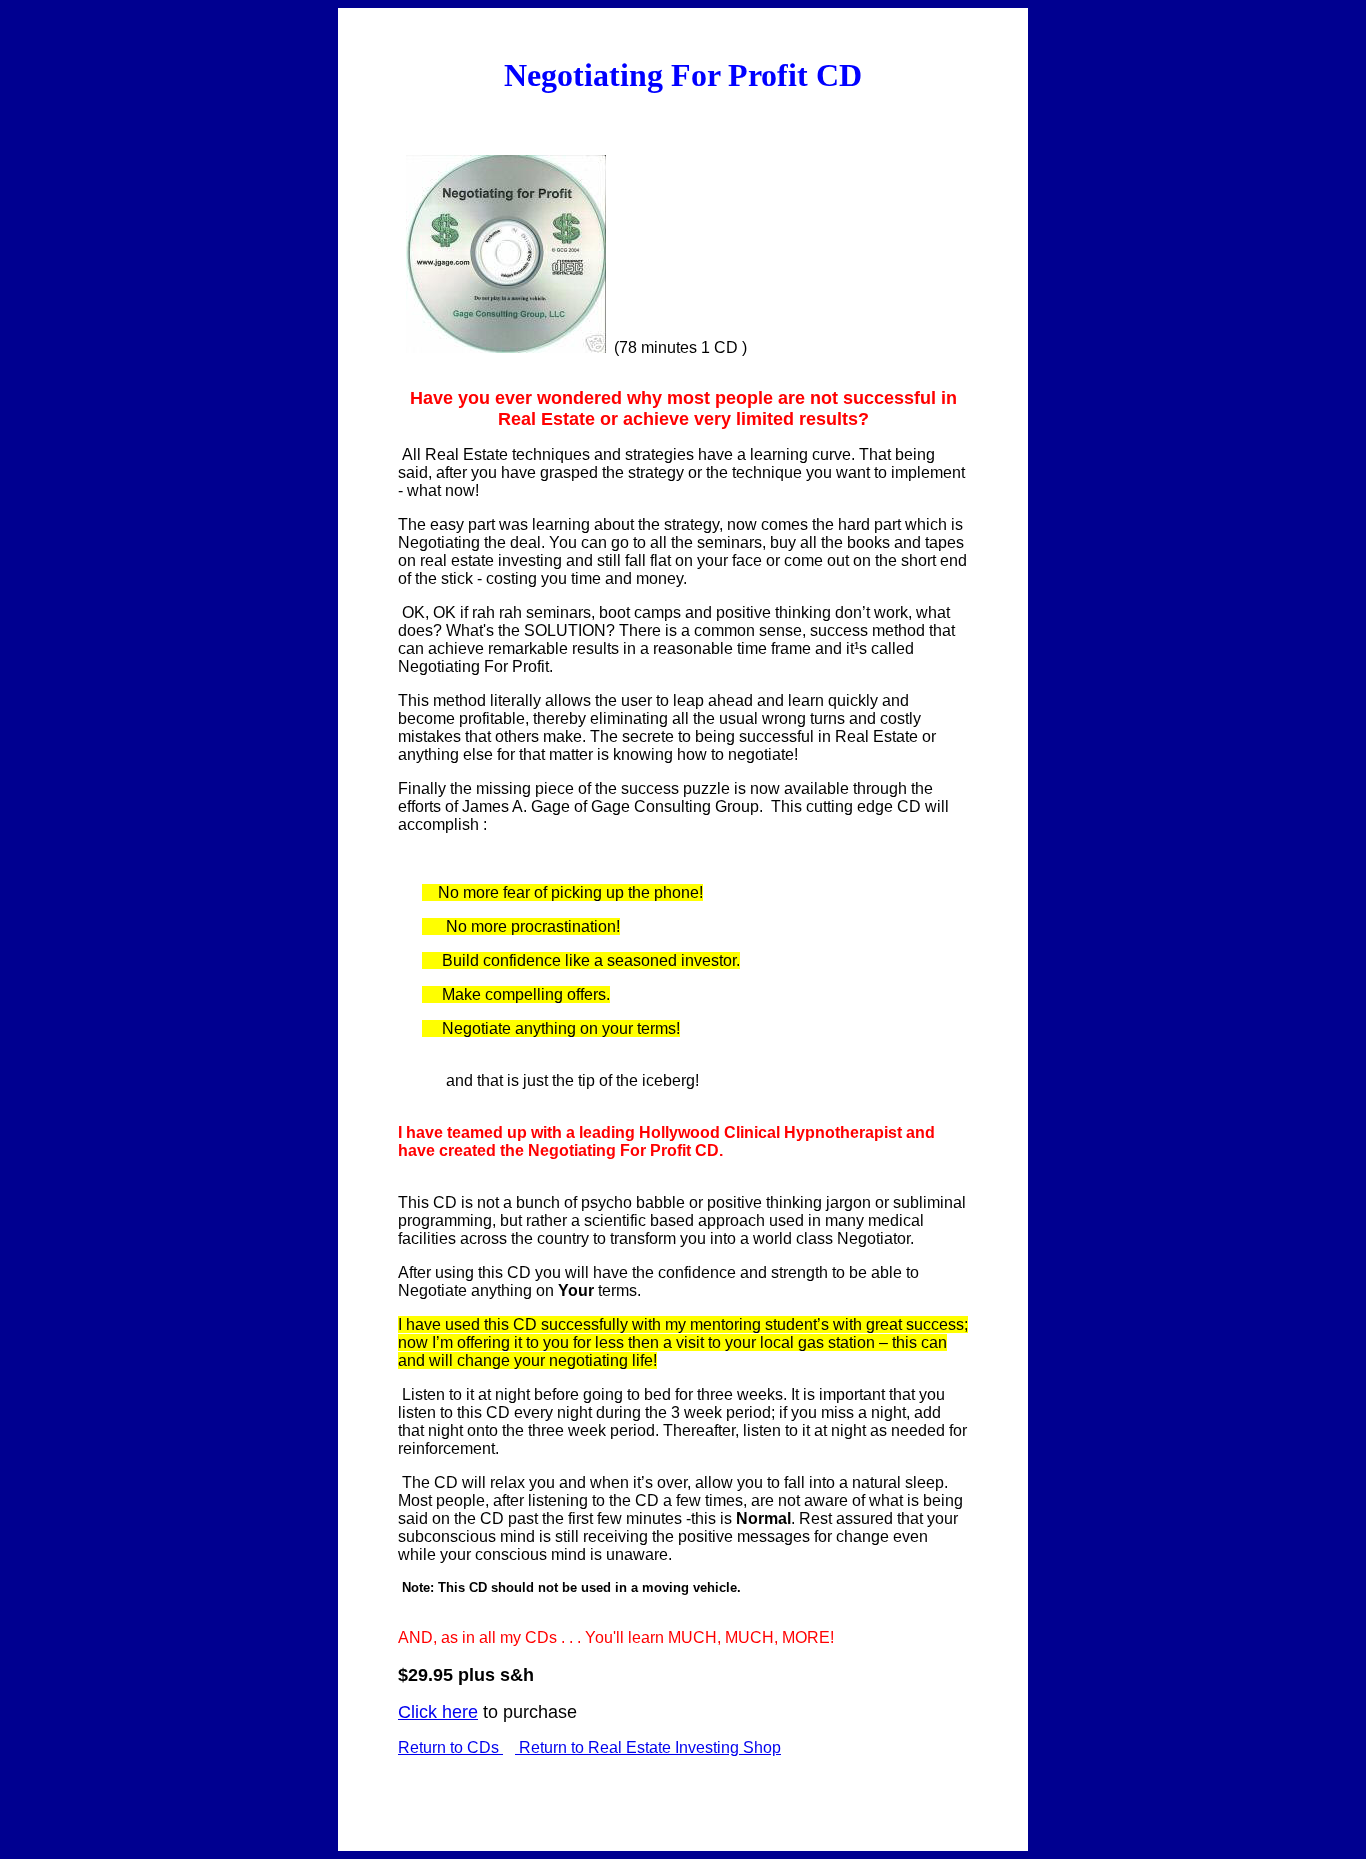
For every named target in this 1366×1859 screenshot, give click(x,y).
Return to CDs (450, 1747)
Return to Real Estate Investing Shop (648, 1747)
